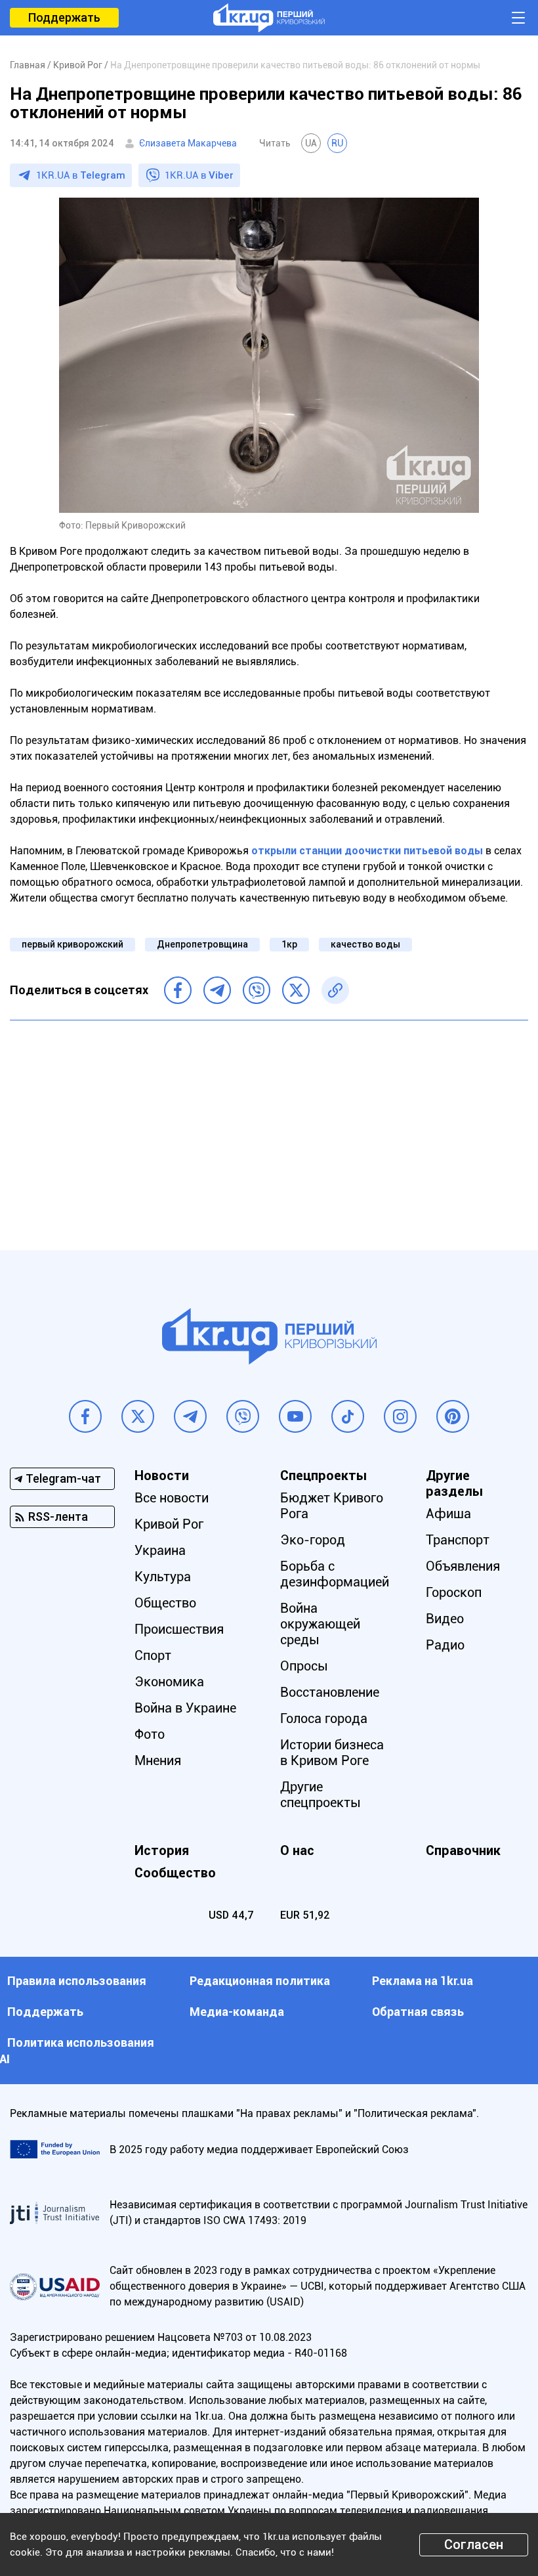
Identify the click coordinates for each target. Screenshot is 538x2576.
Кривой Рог (169, 1524)
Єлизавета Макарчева (188, 143)
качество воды (365, 944)
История (162, 1850)
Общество (165, 1603)
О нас (297, 1850)
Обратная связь (418, 2012)
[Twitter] (296, 990)
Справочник (463, 1850)
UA (311, 143)
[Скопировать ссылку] (335, 990)
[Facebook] (178, 990)
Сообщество (175, 1873)
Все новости (172, 1498)
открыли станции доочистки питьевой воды (367, 851)
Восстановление (330, 1692)
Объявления (463, 1566)
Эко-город (313, 1540)
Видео (445, 1619)
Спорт (153, 1655)
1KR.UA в (81, 175)
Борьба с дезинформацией (335, 1574)
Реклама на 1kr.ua (423, 1981)
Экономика (169, 1682)
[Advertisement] (269, 1125)
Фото (150, 1734)
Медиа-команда (237, 2012)
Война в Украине (185, 1708)
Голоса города (324, 1718)
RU (337, 143)
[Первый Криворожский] (269, 18)
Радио (445, 1645)
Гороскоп (454, 1592)
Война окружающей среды (320, 1624)
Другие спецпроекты (321, 1795)
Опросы (304, 1666)
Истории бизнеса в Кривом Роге (332, 1753)
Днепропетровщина (202, 944)
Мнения (158, 1760)
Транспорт (458, 1540)
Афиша (448, 1514)
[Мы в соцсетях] (85, 1416)
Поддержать (64, 17)
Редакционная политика (260, 1981)
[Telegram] (217, 990)
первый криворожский (72, 944)
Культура (163, 1577)
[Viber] (257, 990)
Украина (160, 1550)
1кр (289, 944)
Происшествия (179, 1629)
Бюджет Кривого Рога (332, 1506)
